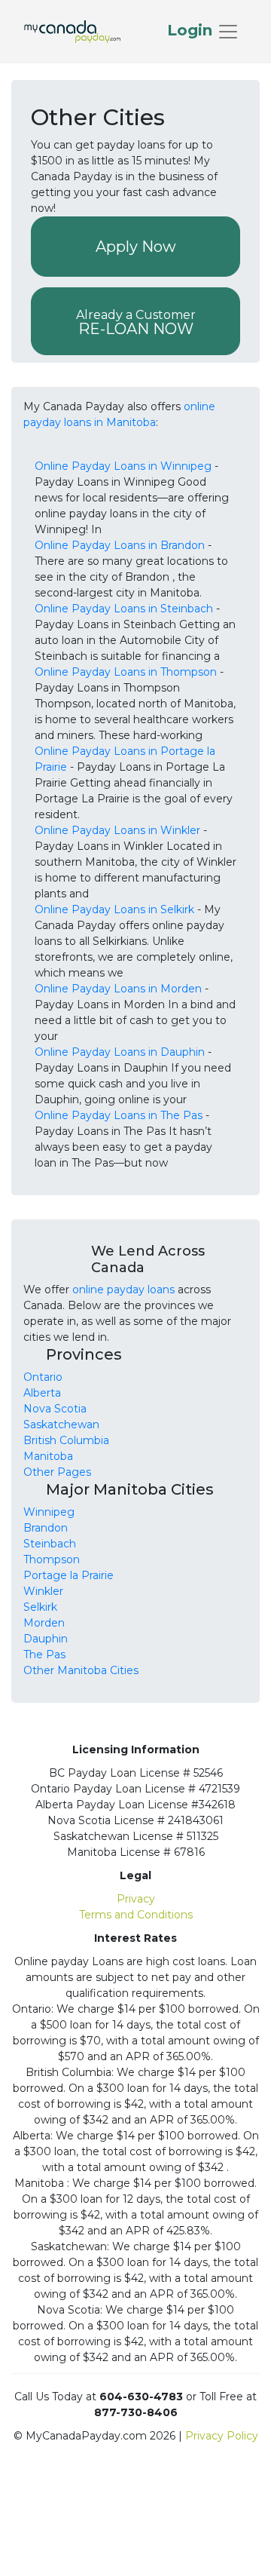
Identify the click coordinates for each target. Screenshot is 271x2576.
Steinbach (50, 1544)
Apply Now (136, 247)
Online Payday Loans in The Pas (119, 1115)
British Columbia (66, 1440)
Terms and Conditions (136, 1915)
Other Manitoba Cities (81, 1670)
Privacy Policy (222, 2436)
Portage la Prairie (69, 1575)
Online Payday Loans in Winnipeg (123, 466)
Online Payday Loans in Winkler (117, 830)
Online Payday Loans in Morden (118, 989)
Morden (44, 1623)
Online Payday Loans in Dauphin (120, 1052)
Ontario (43, 1377)
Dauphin (46, 1639)
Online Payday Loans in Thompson (126, 672)
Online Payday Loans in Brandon (120, 545)
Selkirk (40, 1607)
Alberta (42, 1393)
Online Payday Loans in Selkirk (114, 909)
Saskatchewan (61, 1424)
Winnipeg (49, 1512)
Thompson (52, 1559)
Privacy (136, 1899)
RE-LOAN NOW (136, 323)
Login (192, 30)
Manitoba (48, 1456)
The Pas (44, 1654)
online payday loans (123, 1290)
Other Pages (57, 1472)
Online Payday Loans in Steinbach (124, 609)
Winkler (43, 1591)
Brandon (46, 1528)
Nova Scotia (55, 1409)
